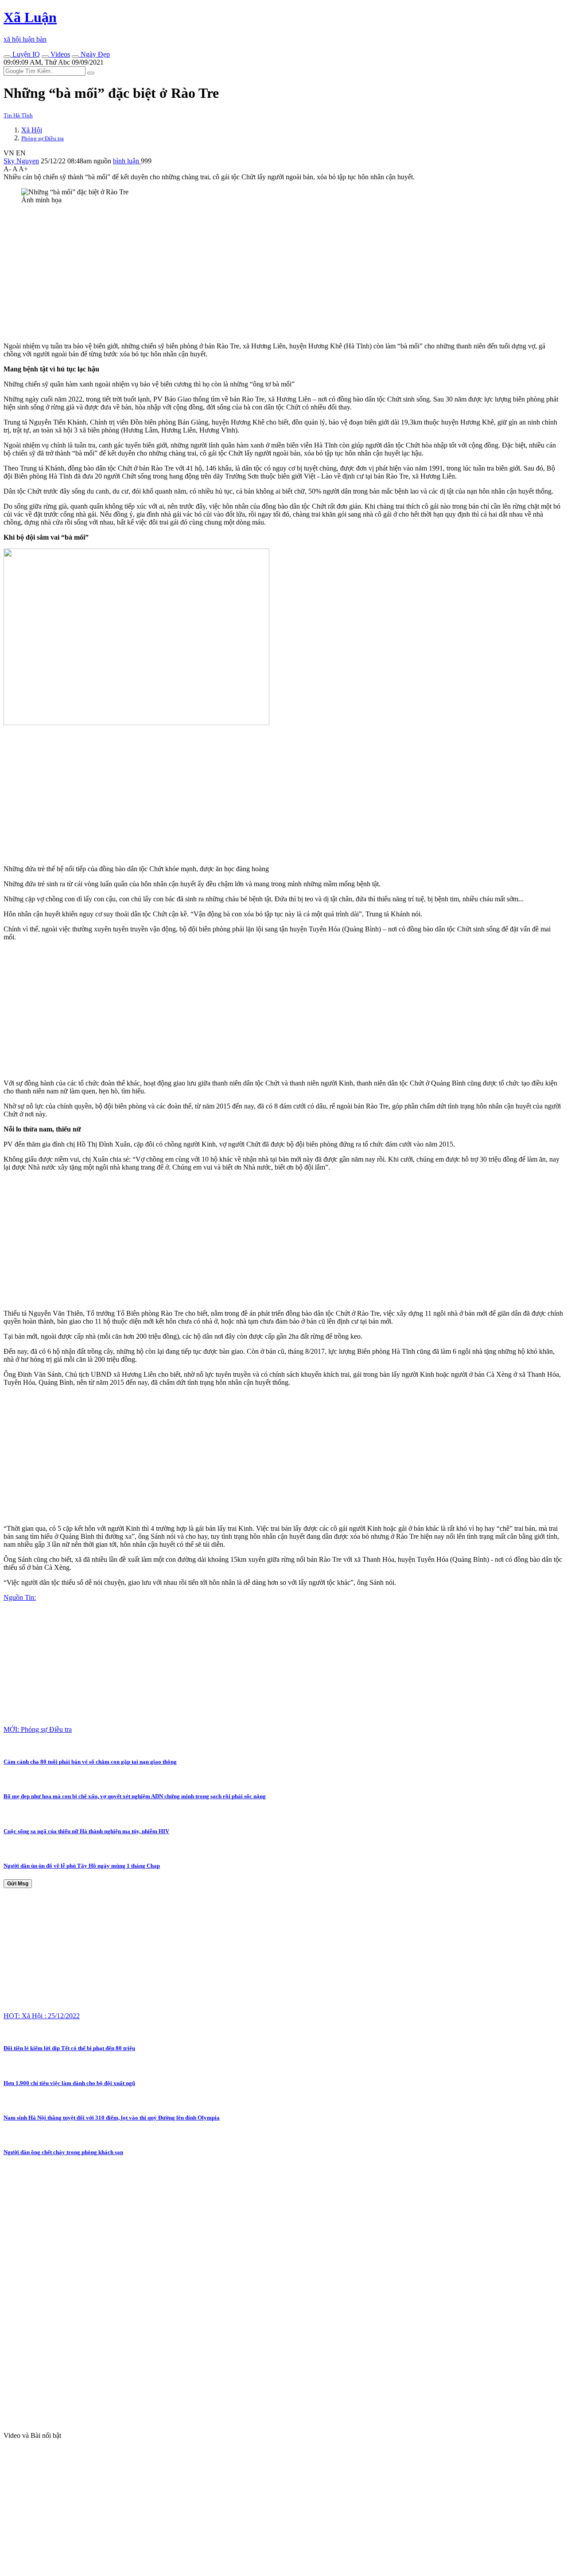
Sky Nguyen (21, 161)
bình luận (127, 161)
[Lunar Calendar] (75, 57)
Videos (59, 54)
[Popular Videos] (45, 57)
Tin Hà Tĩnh (18, 115)
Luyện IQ (25, 54)
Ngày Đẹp (94, 54)
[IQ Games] (7, 57)
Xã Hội (32, 130)
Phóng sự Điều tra (43, 138)
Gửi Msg (18, 1884)
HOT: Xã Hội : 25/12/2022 (42, 2016)
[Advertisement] (269, 273)
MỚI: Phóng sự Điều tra (38, 1729)
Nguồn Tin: (20, 1597)
